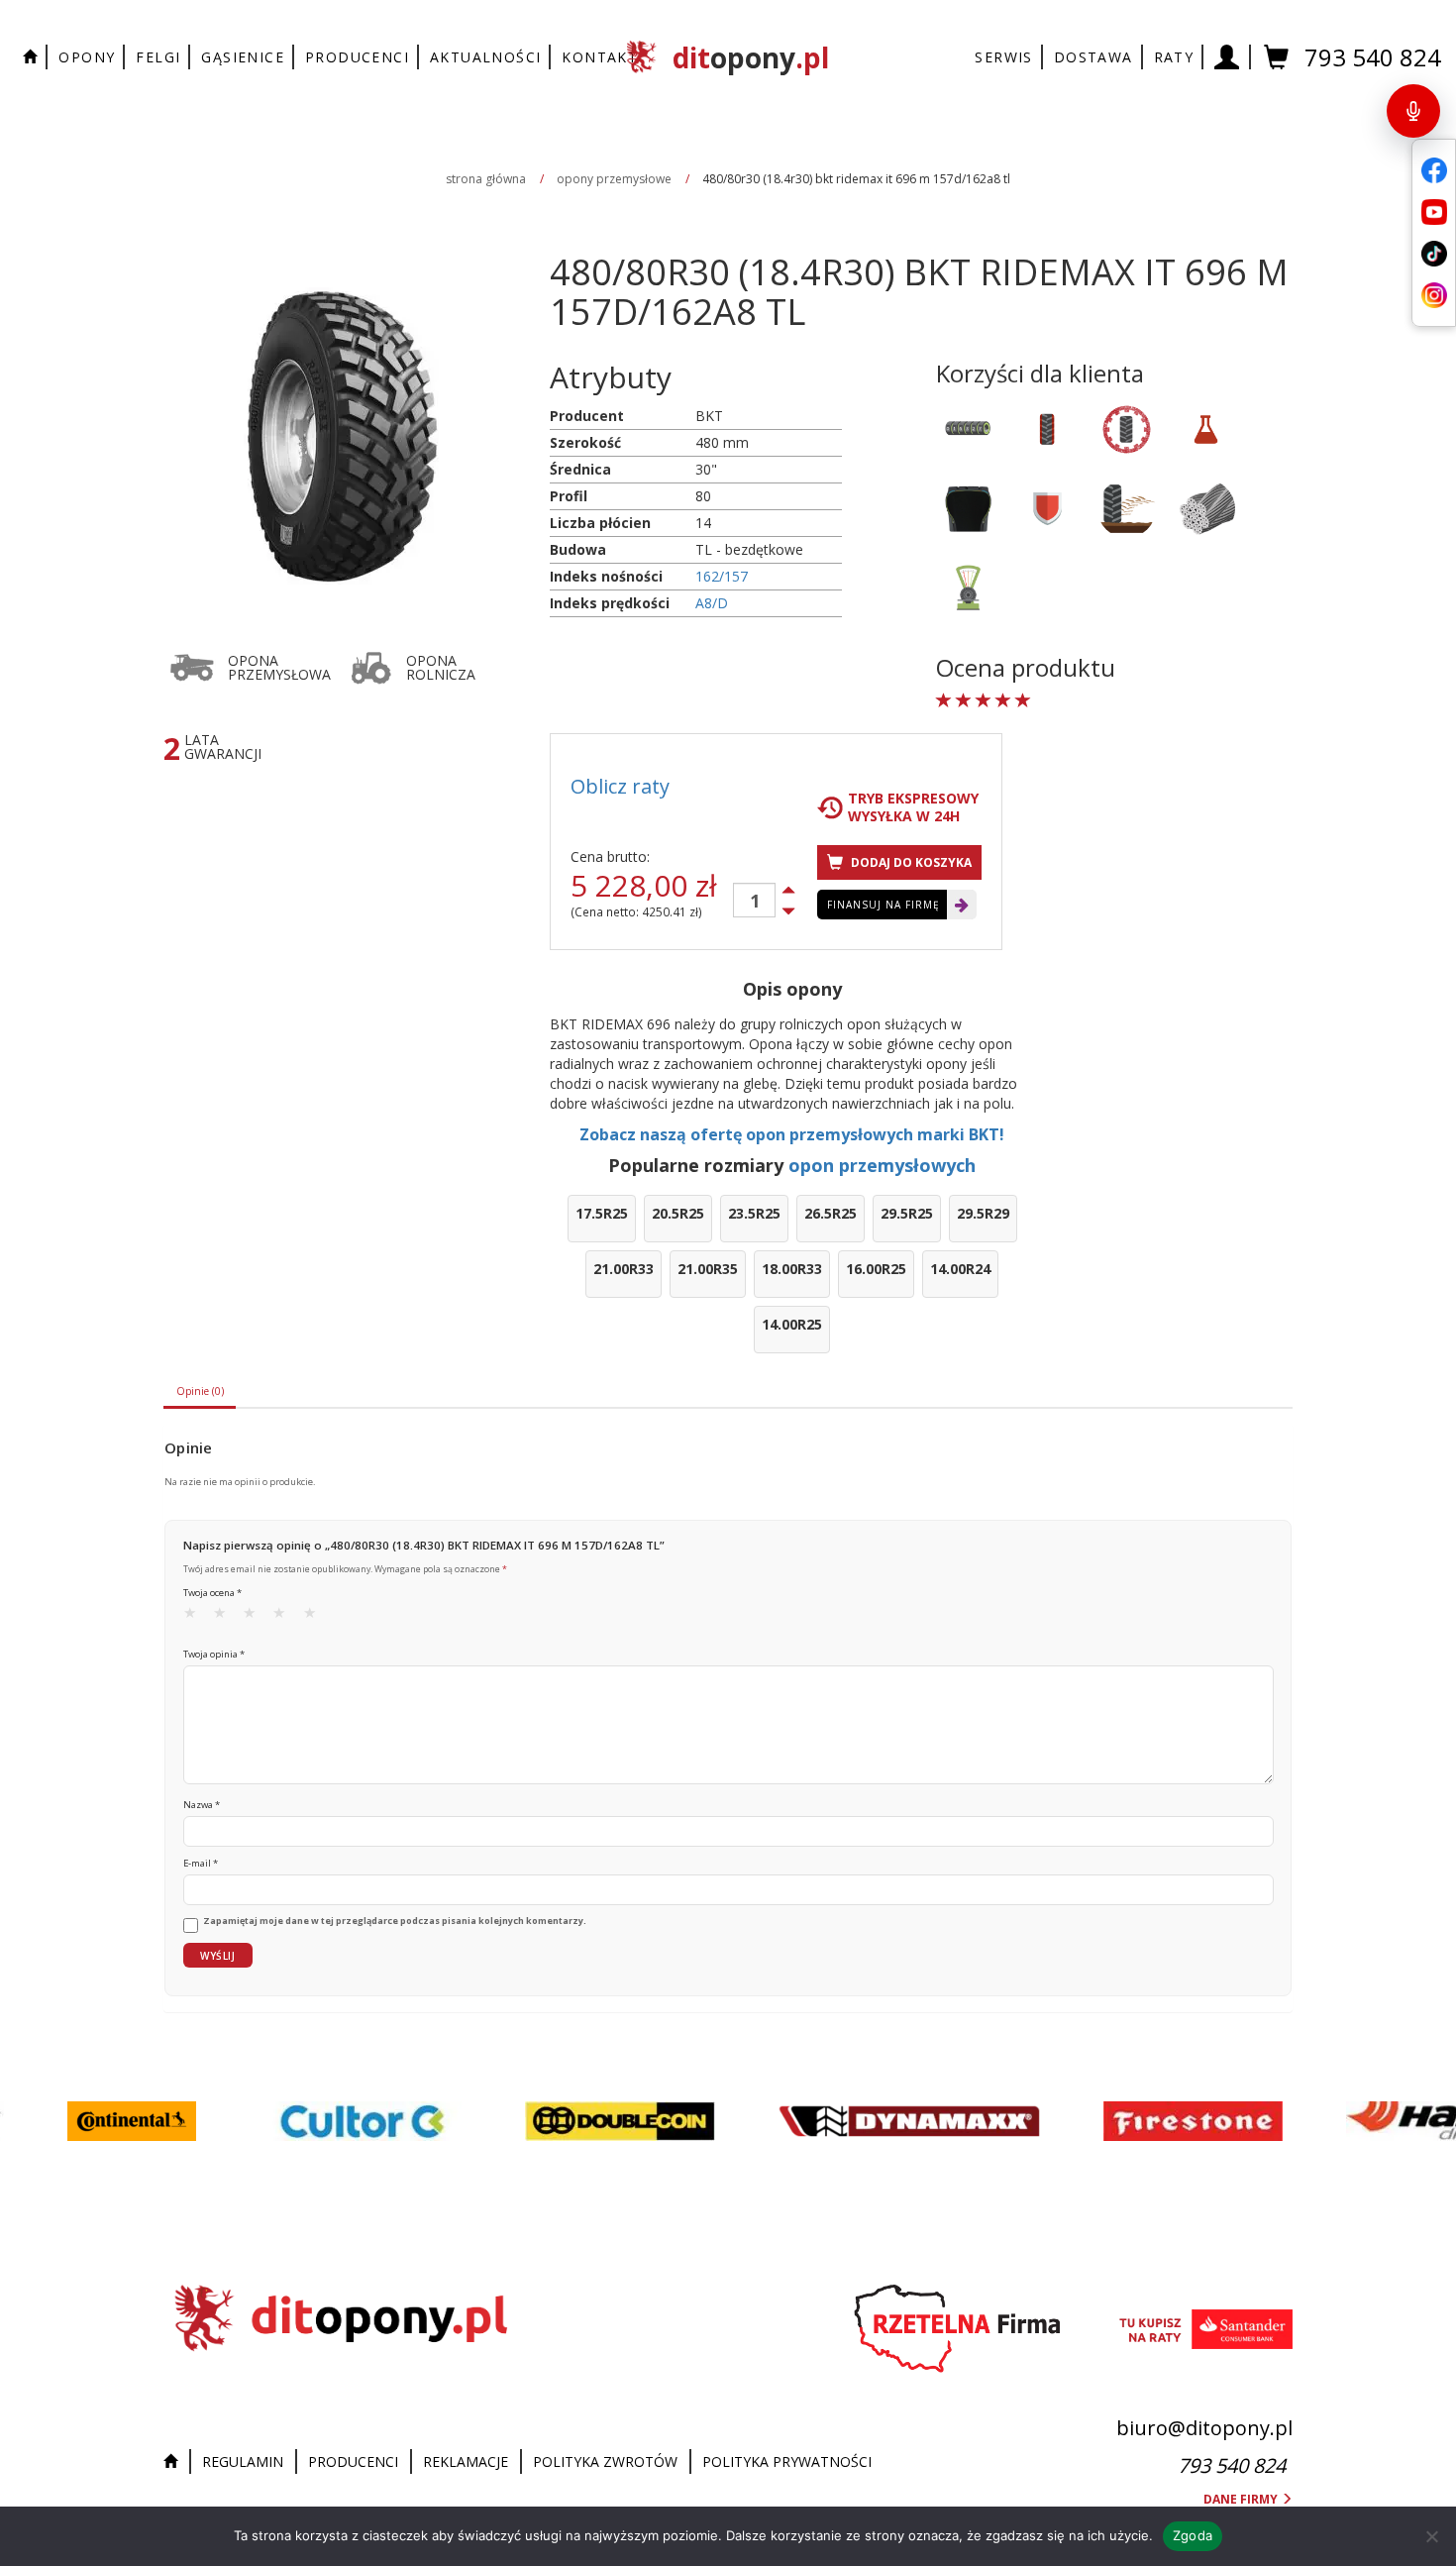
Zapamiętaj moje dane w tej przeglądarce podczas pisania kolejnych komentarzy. (395, 1921)
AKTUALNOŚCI (485, 57)
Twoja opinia (214, 1654)
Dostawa (1093, 57)
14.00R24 (960, 1269)
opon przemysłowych (882, 1165)
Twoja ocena (212, 1593)
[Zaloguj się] (1227, 57)
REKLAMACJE (466, 2461)
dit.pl (751, 57)
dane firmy (1242, 2499)
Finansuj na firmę (884, 905)
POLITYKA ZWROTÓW (605, 2461)
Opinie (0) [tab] (200, 1391)
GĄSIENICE (243, 57)
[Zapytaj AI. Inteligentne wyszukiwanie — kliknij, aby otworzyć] (1413, 111)
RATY (1174, 57)
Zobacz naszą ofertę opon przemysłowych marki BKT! (792, 1134)
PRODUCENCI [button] (357, 57)
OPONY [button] (87, 57)
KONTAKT (600, 57)
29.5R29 (983, 1213)
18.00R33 (792, 1269)
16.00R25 (876, 1269)
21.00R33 (624, 1269)
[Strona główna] (175, 2462)
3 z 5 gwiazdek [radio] (256, 1617)
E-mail (201, 1863)
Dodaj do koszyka (910, 862)
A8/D (712, 603)
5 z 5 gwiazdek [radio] (316, 1617)
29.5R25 (907, 1213)
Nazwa (202, 1805)
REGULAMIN (243, 2461)
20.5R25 (678, 1213)
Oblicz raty (620, 786)
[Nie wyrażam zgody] (1431, 2536)
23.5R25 (754, 1213)
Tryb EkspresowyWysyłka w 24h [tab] (913, 807)
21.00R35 (708, 1269)
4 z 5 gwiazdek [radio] (285, 1617)
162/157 (722, 576)
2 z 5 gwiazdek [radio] (226, 1617)
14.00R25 (792, 1324)
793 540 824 (1373, 57)
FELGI (158, 57)
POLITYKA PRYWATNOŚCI (787, 2461)
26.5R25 (831, 1213)
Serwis (1003, 57)
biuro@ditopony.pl (1204, 2428)
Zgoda (1193, 2535)
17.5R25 (602, 1213)
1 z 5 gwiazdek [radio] (196, 1617)
